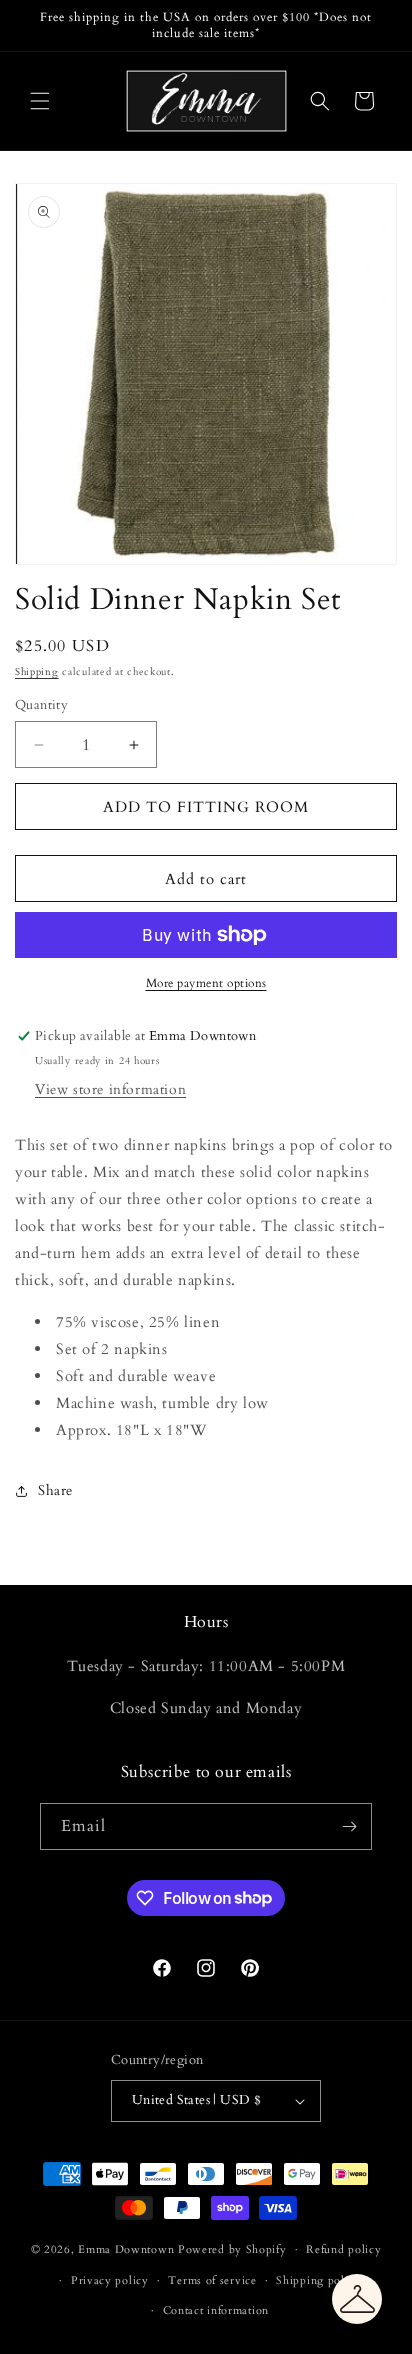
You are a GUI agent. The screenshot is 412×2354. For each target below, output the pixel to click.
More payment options (206, 983)
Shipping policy (318, 2280)
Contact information (216, 2310)
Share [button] (55, 1490)
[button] (40, 101)
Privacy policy (110, 2280)
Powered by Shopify (232, 2249)
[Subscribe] (349, 1826)
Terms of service (212, 2280)
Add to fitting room (206, 807)
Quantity (41, 705)
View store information (110, 1089)
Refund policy (343, 2249)
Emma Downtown (126, 2249)
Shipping (37, 672)
